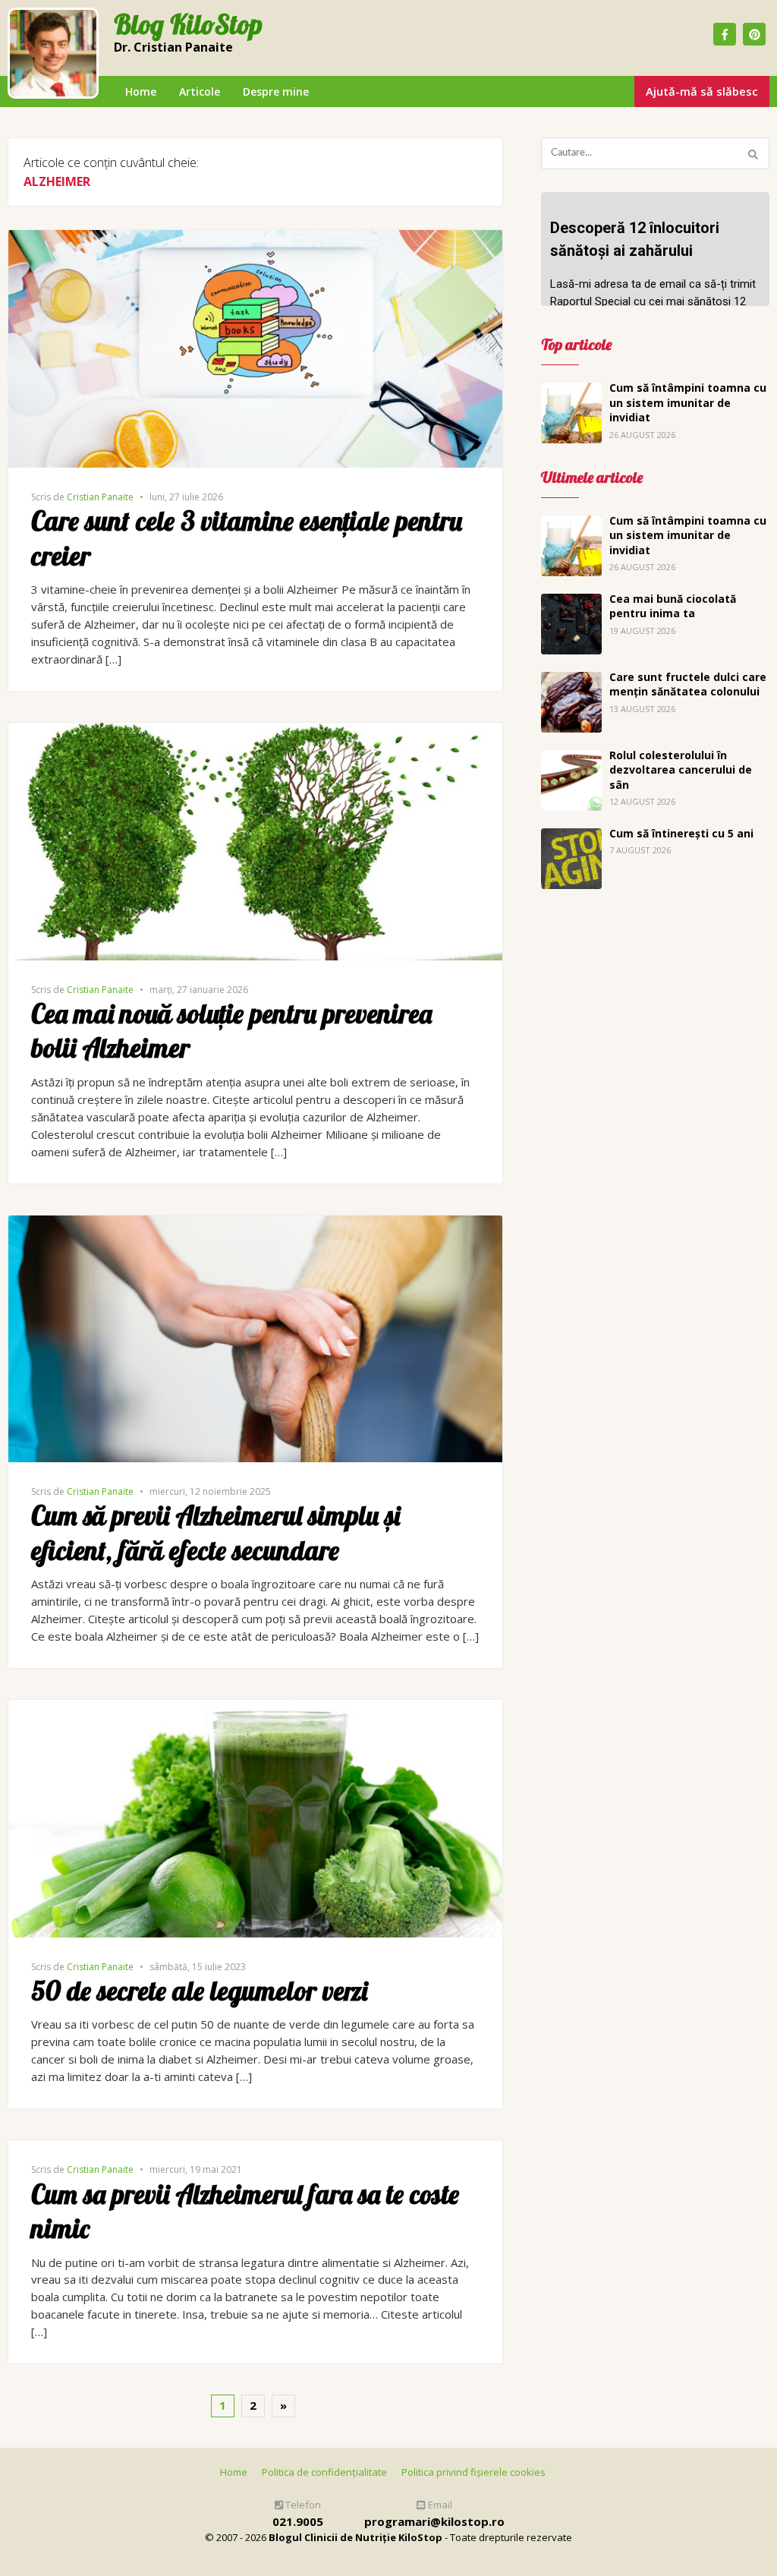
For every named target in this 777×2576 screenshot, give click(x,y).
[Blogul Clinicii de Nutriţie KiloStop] (53, 53)
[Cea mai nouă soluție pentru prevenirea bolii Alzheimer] (255, 731)
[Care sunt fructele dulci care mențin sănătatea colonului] (571, 680)
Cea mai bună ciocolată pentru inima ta (673, 606)
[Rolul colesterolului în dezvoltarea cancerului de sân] (571, 758)
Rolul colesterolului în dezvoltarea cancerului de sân (681, 770)
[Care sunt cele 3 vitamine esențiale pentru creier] (255, 238)
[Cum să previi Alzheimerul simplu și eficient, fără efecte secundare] (255, 1224)
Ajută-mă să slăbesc (702, 91)
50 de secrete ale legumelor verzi (199, 1991)
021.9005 (298, 2521)
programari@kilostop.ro (434, 2521)
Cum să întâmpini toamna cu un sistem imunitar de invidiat (688, 402)
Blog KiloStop (188, 25)
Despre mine (276, 91)
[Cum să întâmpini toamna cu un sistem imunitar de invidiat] (571, 391)
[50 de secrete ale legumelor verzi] (255, 1708)
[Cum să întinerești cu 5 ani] (571, 837)
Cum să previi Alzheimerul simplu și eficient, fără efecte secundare (215, 1533)
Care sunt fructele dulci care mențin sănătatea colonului (688, 684)
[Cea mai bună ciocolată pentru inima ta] (571, 602)
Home (141, 91)
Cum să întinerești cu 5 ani (681, 833)
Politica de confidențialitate (324, 2472)
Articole (200, 91)
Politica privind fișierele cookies (473, 2472)
